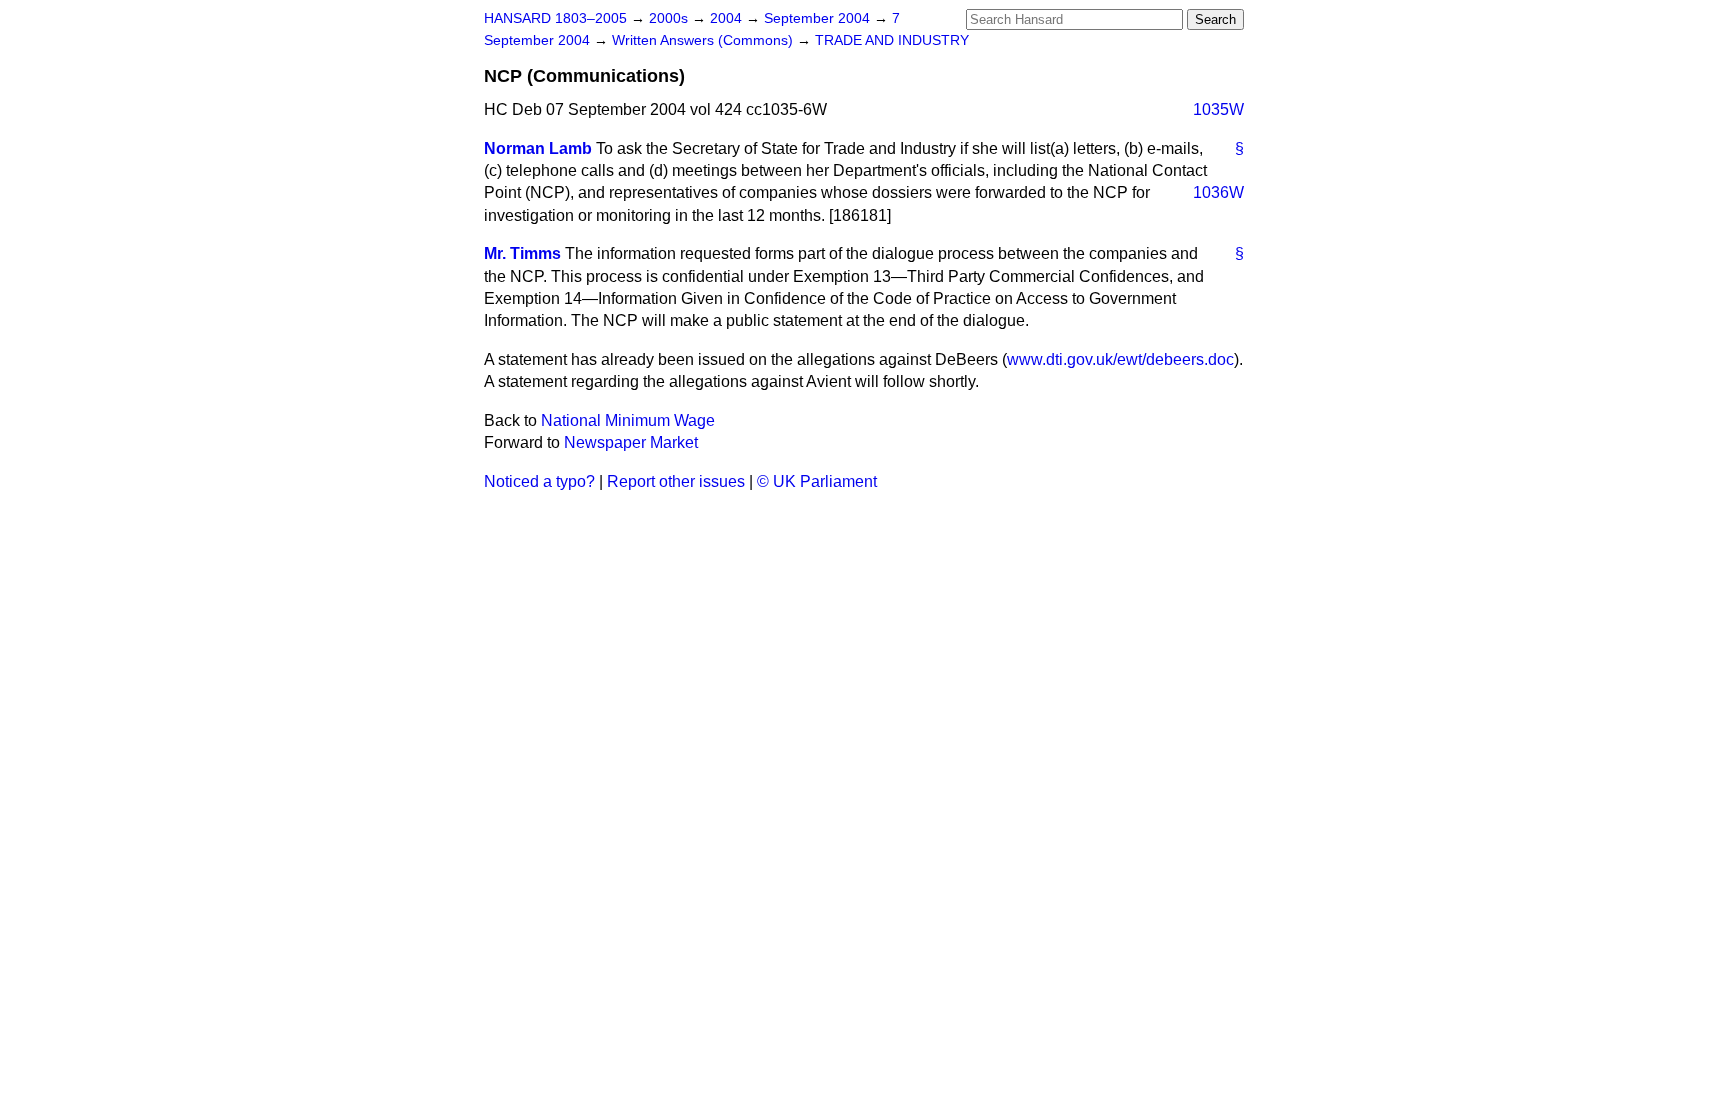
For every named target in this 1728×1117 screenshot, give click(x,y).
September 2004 (819, 18)
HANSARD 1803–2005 (555, 18)
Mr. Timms (522, 253)
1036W (1218, 192)
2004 (728, 18)
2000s (670, 18)
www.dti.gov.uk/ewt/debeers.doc (1120, 359)
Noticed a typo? (539, 481)
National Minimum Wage (628, 420)
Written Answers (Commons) (704, 40)
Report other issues (676, 481)
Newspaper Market (631, 442)
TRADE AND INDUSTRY (892, 40)
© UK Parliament (817, 481)
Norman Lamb (538, 148)
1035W (1218, 109)
